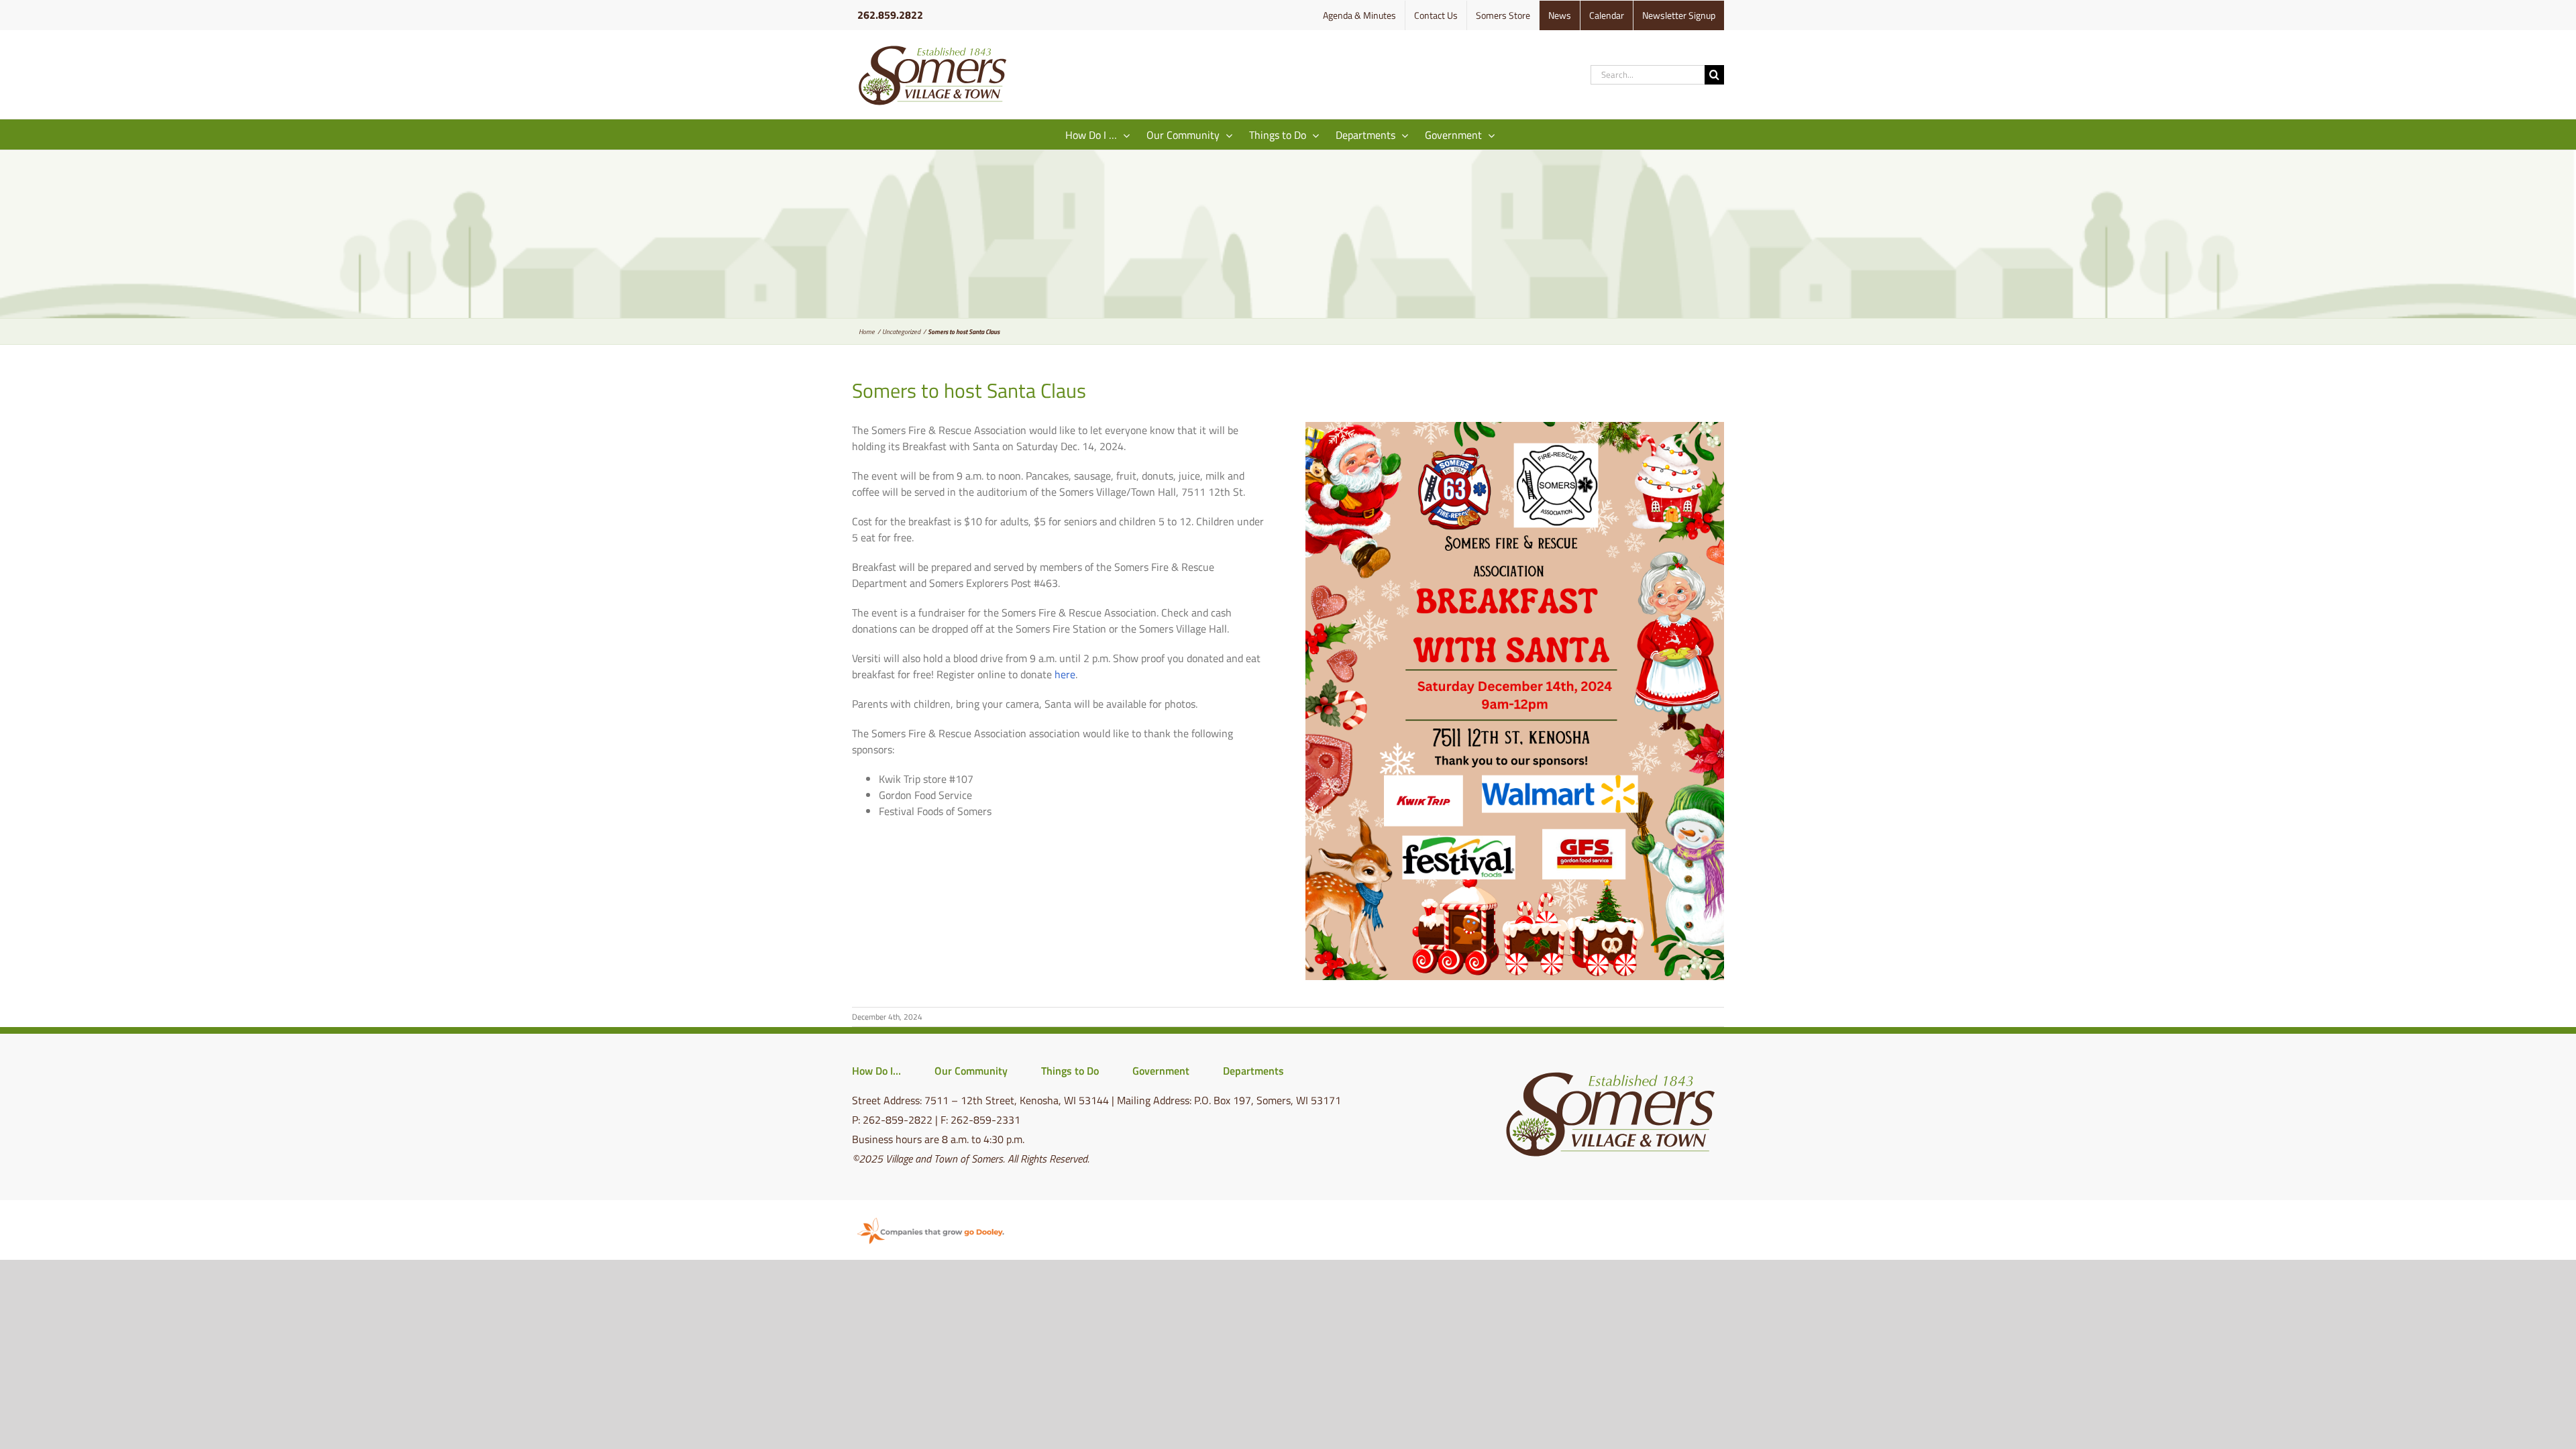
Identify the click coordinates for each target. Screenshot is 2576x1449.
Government (1161, 1071)
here (1065, 674)
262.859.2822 (890, 15)
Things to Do (1070, 1071)
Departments (1253, 1071)
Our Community (971, 1071)
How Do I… (876, 1071)
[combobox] (1648, 75)
